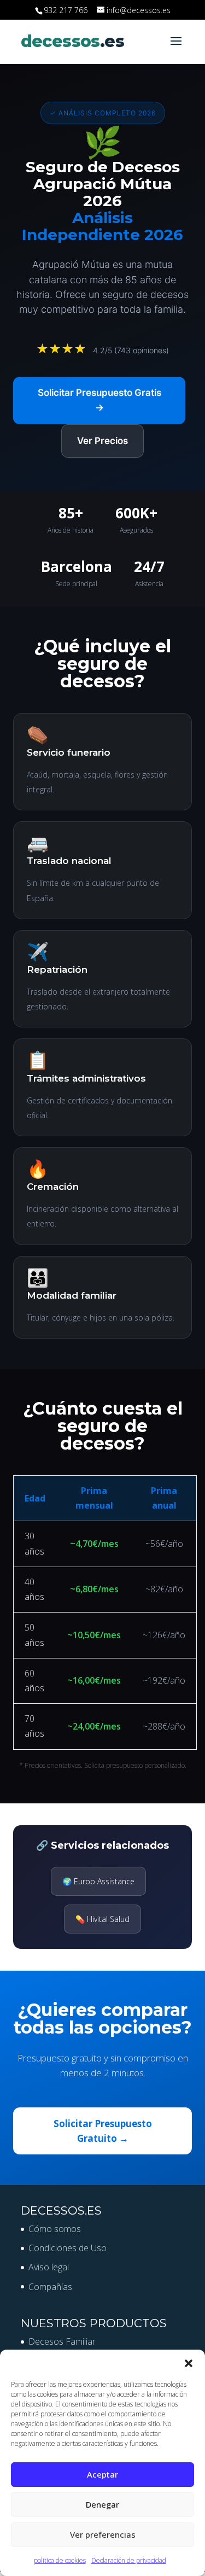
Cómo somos (55, 2229)
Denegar (102, 2504)
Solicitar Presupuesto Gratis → (99, 400)
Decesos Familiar (62, 2341)
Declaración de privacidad (129, 2560)
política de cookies (60, 2560)
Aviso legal (49, 2267)
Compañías (50, 2287)
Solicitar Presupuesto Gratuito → (103, 2131)
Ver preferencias (103, 2534)
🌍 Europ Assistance (98, 1881)
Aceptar (102, 2474)
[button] (189, 2363)
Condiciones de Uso (68, 2248)
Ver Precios (102, 441)
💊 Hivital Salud (102, 1919)
